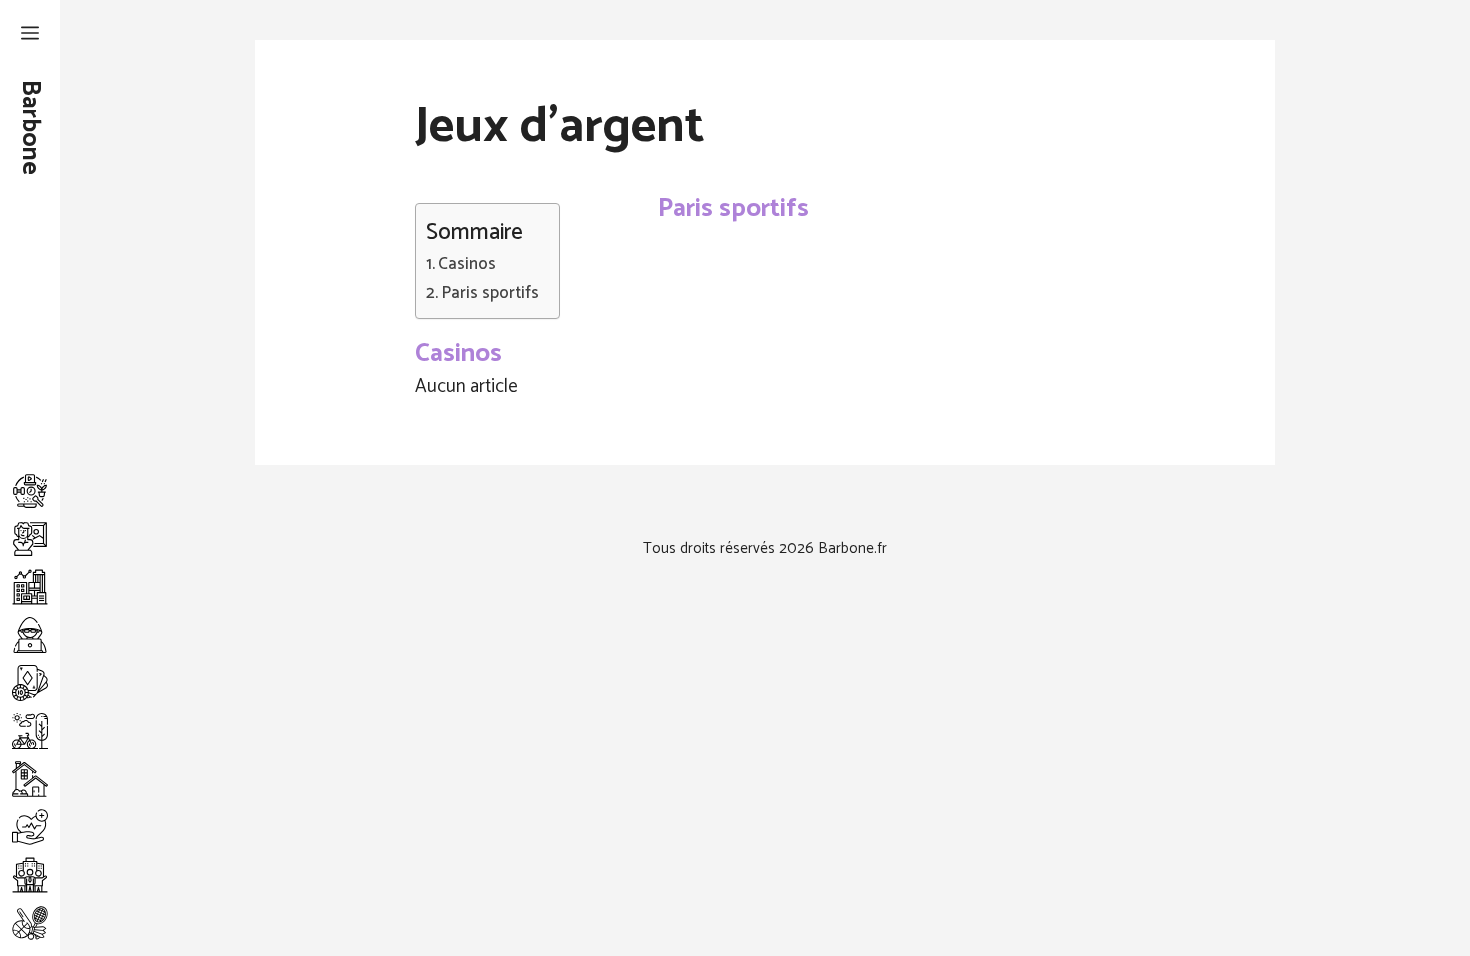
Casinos (467, 264)
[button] (30, 35)
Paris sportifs (490, 293)
